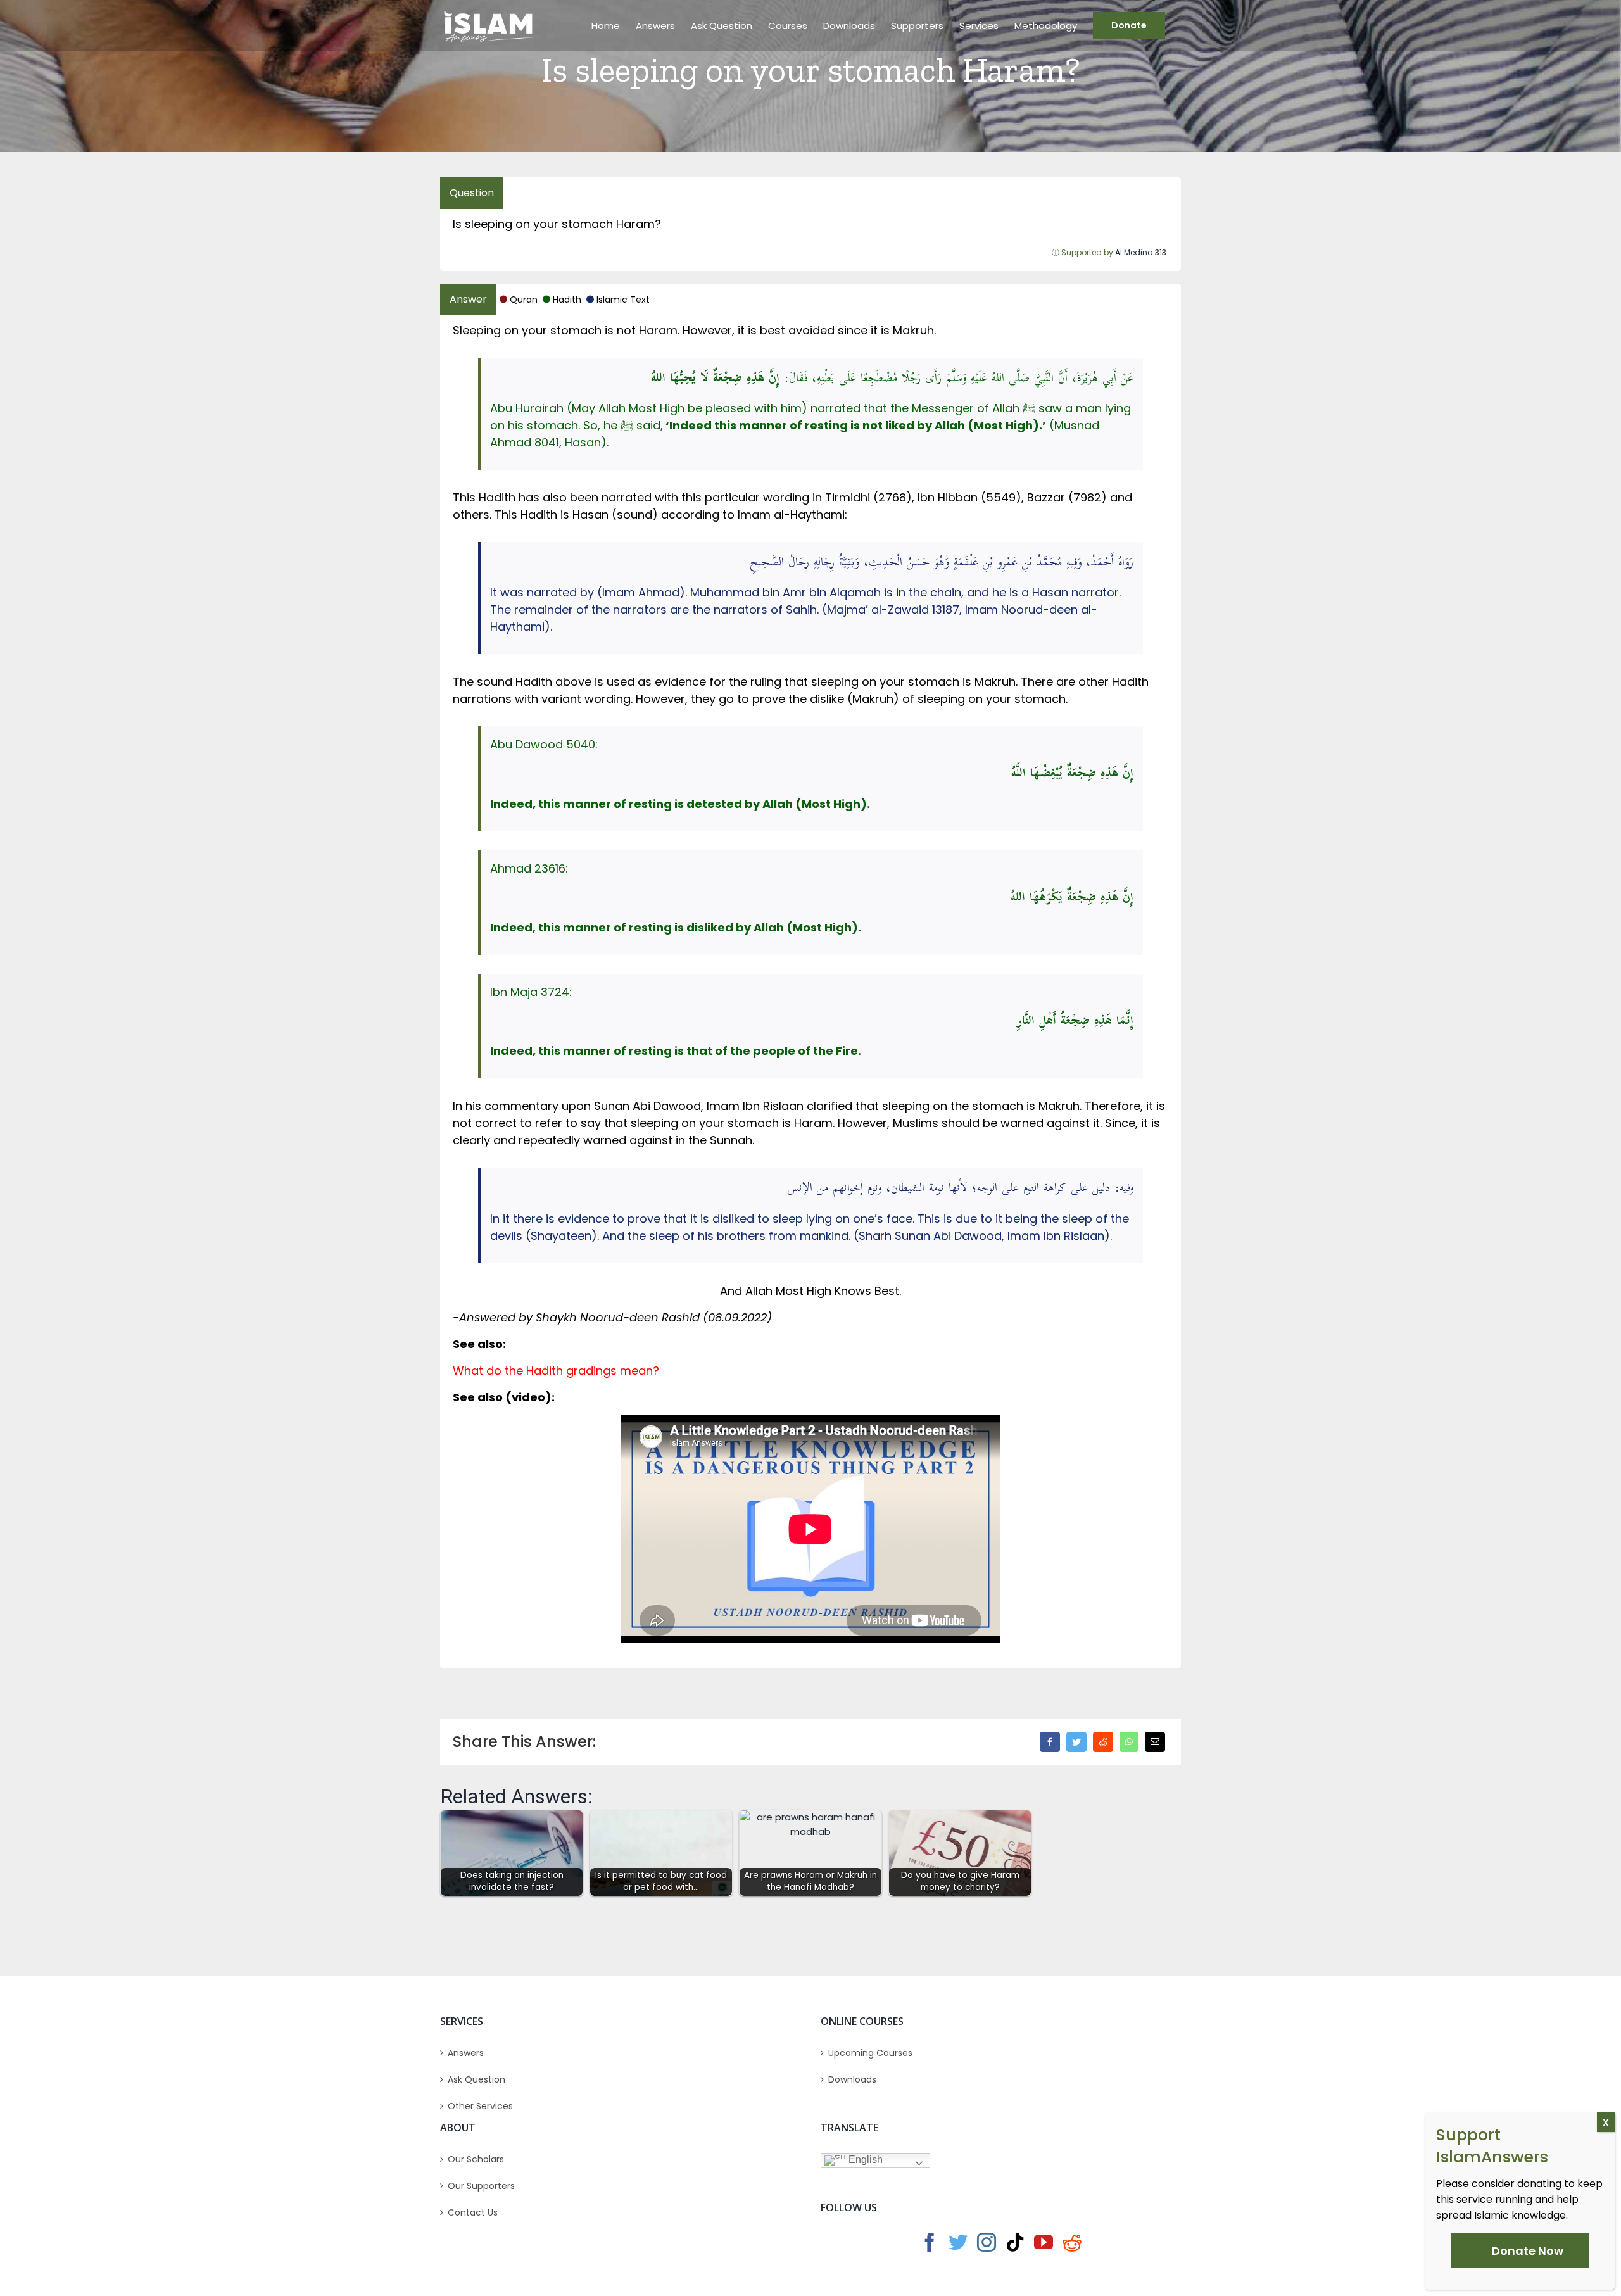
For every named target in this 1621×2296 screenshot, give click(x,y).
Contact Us (473, 2212)
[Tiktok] (1015, 2242)
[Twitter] (1076, 1742)
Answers (466, 2053)
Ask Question (476, 2079)
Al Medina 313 (1141, 252)
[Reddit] (1103, 1742)
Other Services (480, 2106)
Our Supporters (481, 2186)
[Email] (1155, 1742)
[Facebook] (1050, 1742)
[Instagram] (987, 2242)
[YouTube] (1044, 2242)
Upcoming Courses (870, 2053)
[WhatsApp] (1129, 1742)
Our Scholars (476, 2159)
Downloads (852, 2079)
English (864, 2160)
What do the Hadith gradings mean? (556, 1371)
